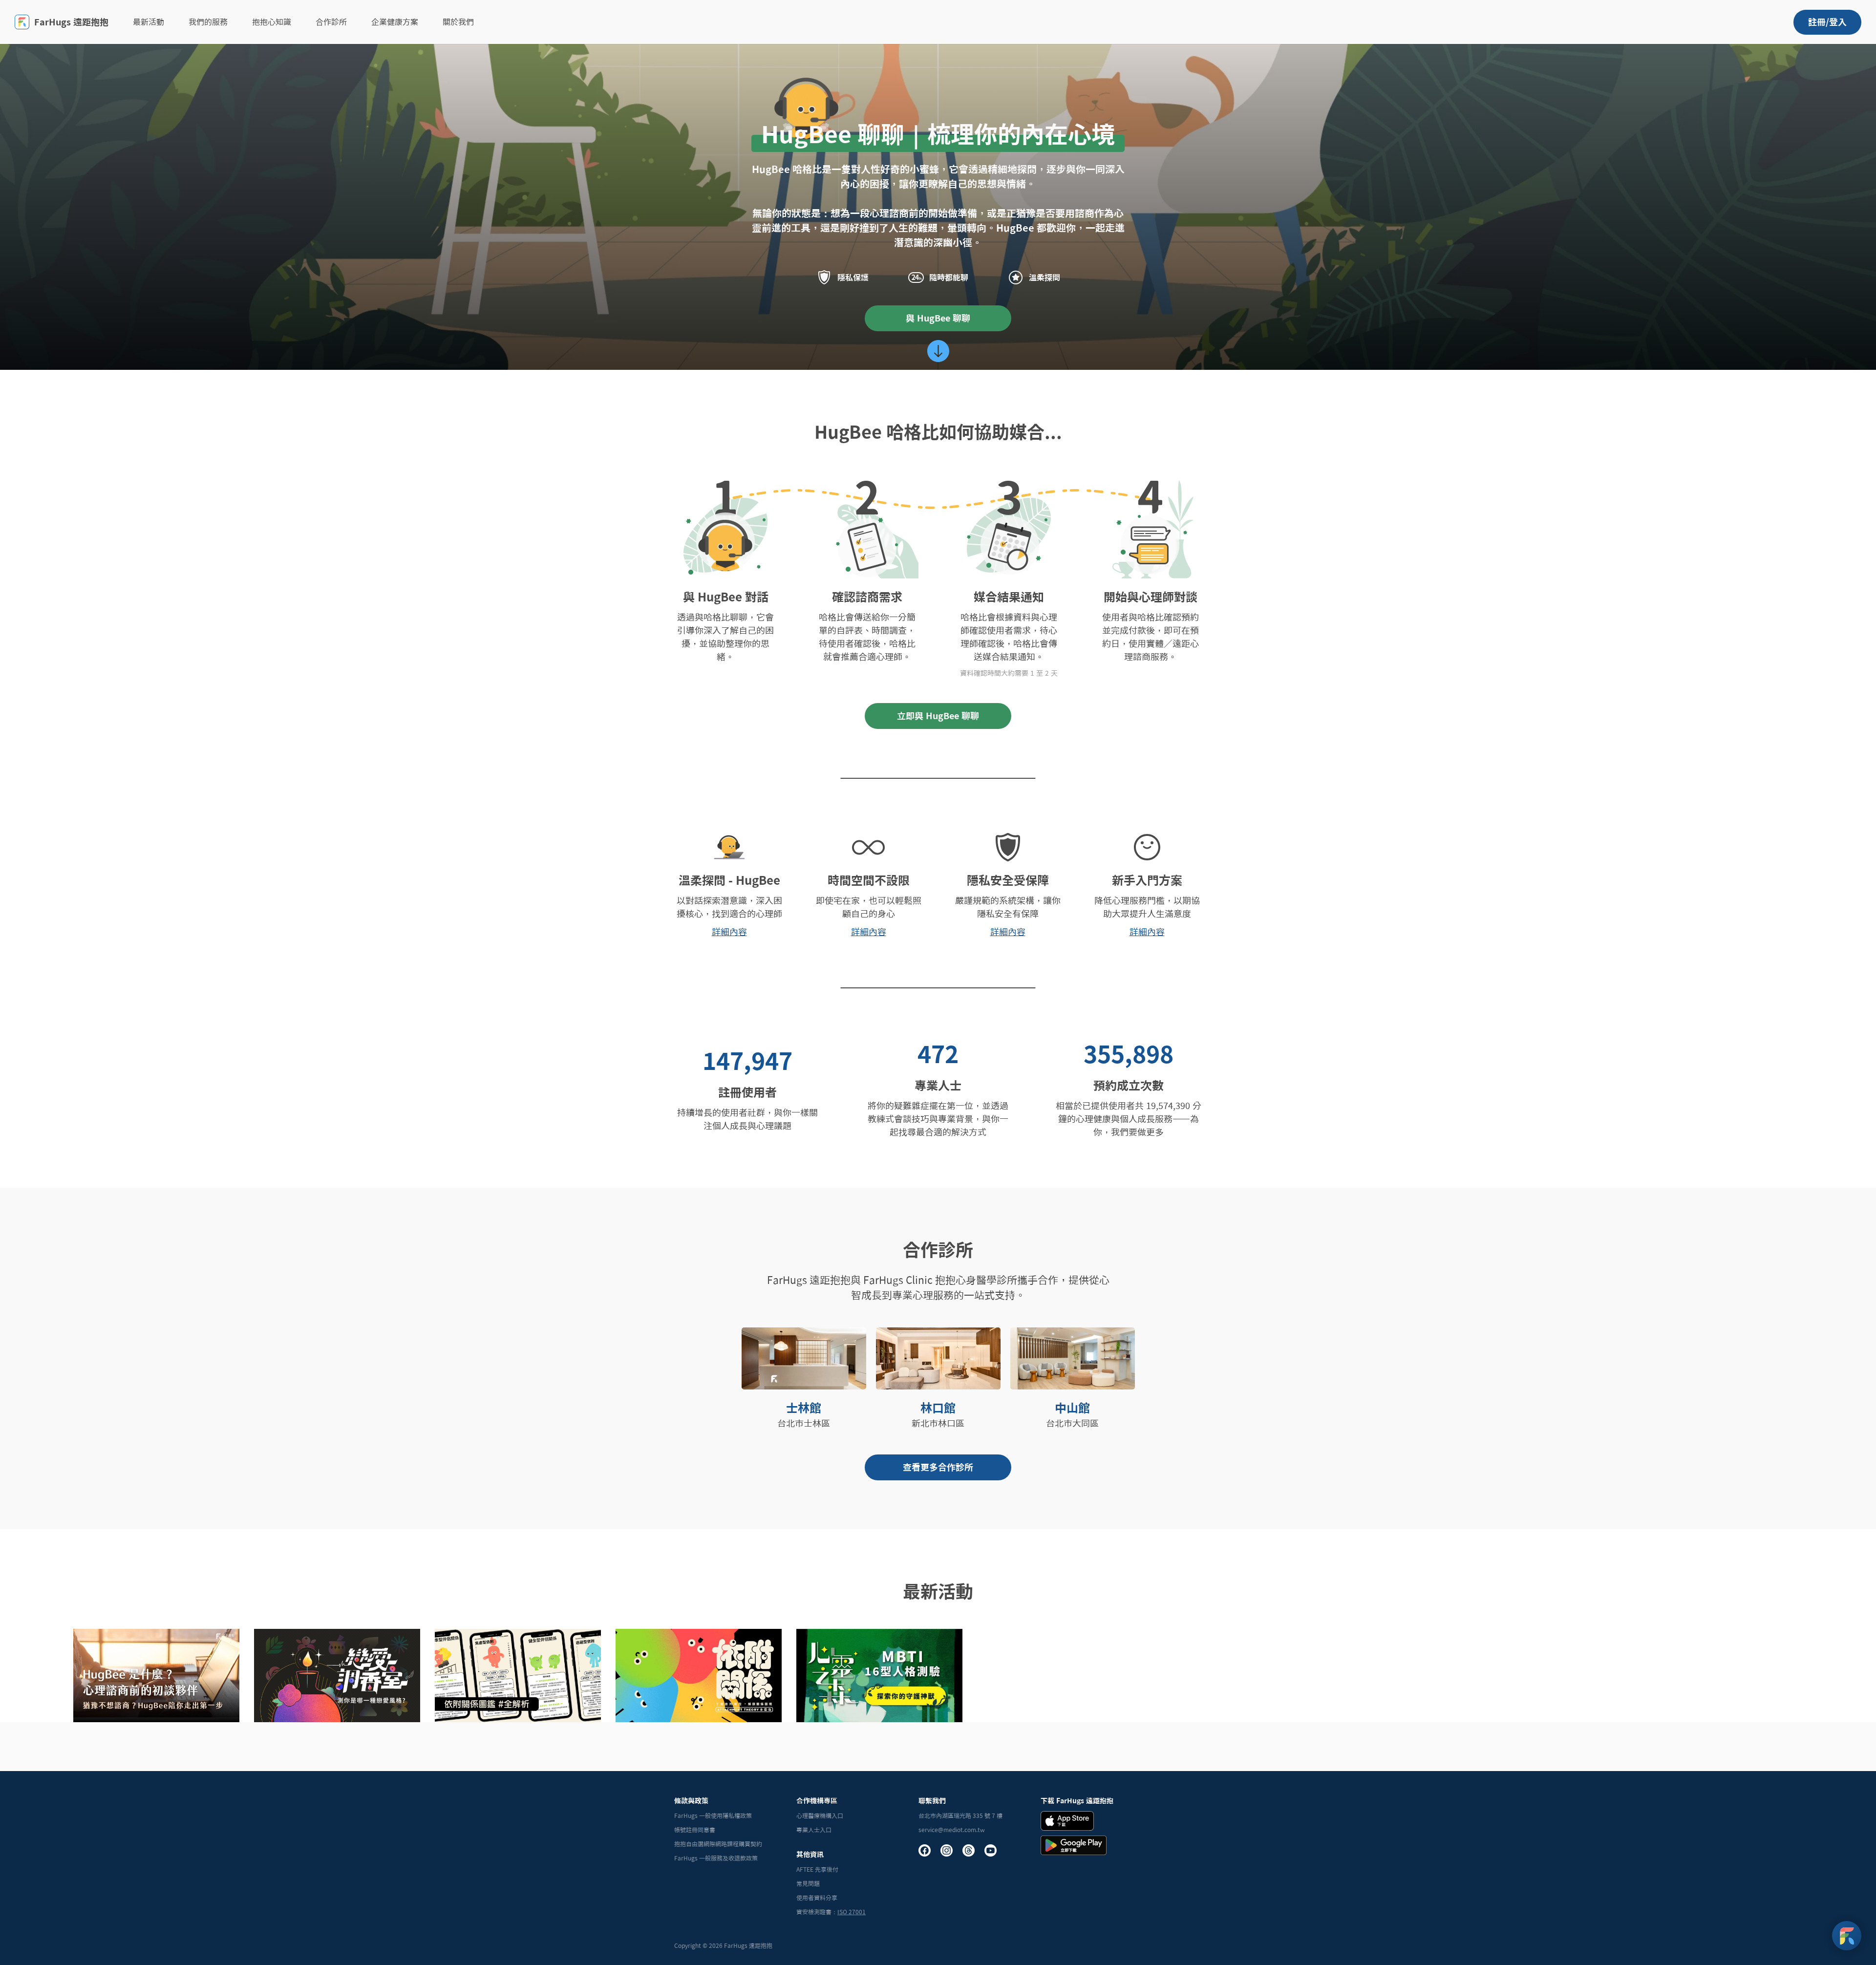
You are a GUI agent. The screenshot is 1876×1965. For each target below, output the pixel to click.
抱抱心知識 (272, 22)
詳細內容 (729, 932)
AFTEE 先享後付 (817, 1869)
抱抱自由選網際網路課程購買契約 (718, 1844)
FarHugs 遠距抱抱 (71, 22)
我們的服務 (208, 22)
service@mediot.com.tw (952, 1830)
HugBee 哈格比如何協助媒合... (938, 432)
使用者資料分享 (817, 1898)
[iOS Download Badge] (1067, 1821)
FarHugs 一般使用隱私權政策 (713, 1815)
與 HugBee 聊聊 (938, 318)
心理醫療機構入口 (820, 1815)
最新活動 (149, 22)
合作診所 (331, 22)
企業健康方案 (395, 22)
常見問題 (808, 1883)
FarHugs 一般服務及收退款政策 (716, 1858)
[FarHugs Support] (1847, 1936)
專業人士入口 (814, 1830)
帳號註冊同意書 (695, 1830)
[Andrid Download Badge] (1074, 1845)
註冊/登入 (1827, 22)
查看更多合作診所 (938, 1467)
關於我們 (458, 22)
